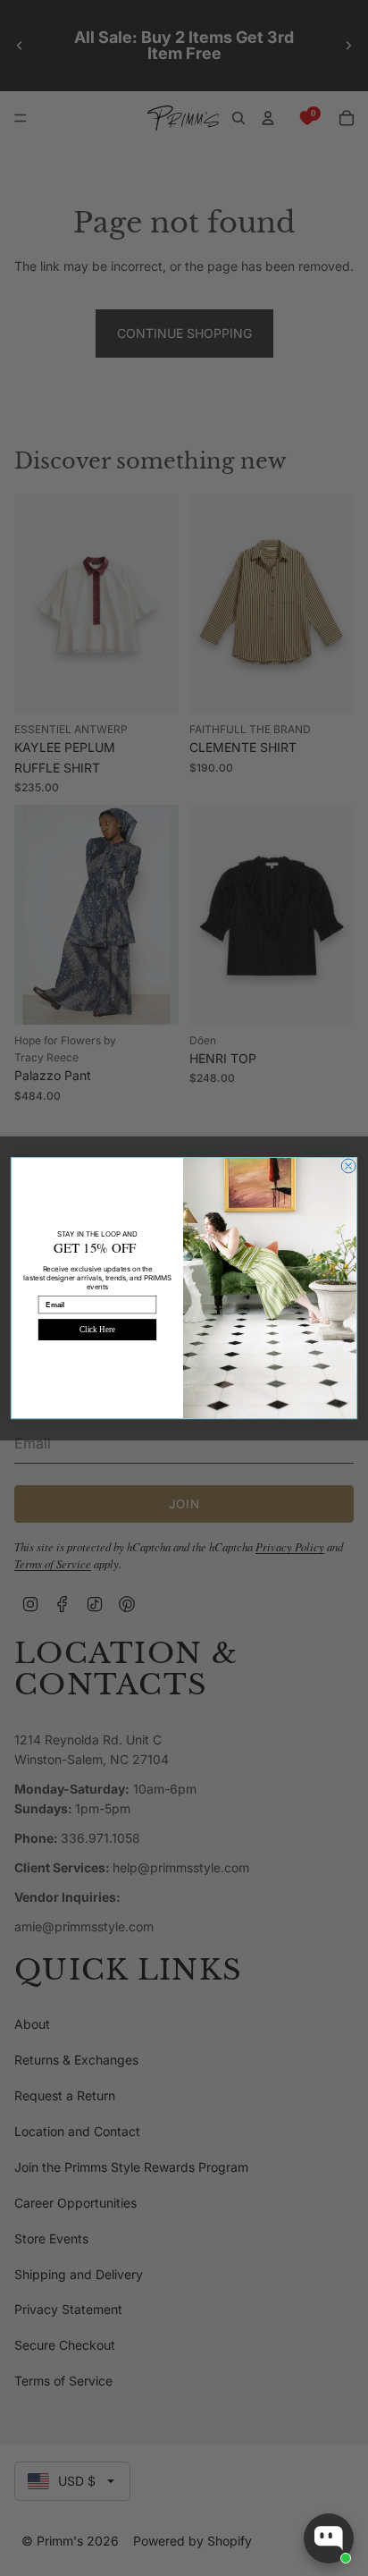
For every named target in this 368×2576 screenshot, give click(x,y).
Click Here (97, 1330)
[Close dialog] (348, 1166)
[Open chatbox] (329, 2538)
